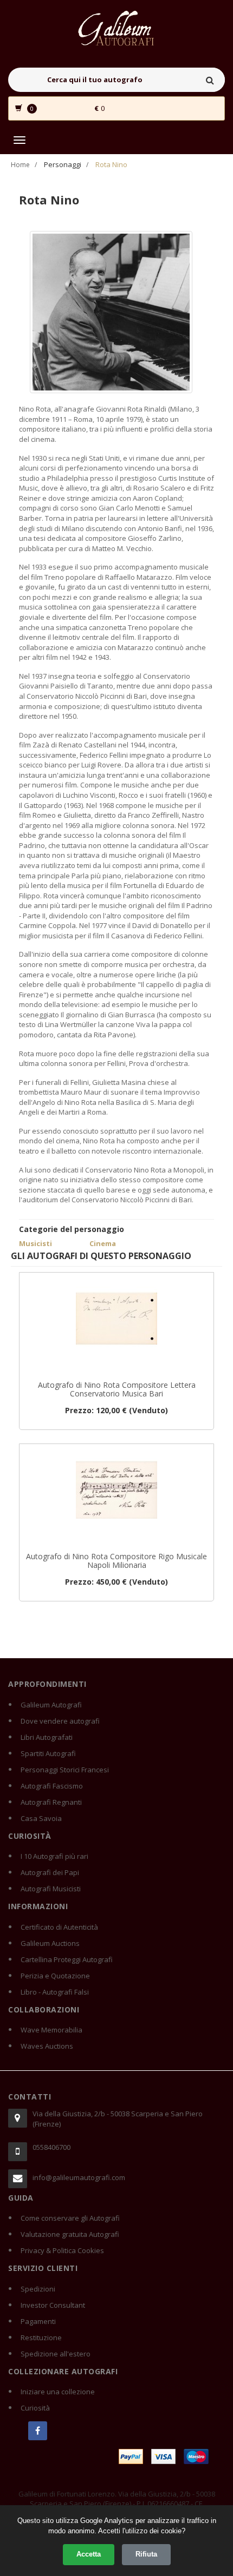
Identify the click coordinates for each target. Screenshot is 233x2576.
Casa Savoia (41, 1818)
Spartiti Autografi (48, 1753)
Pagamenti (38, 2321)
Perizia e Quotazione (55, 1976)
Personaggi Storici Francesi (65, 1770)
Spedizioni (38, 2289)
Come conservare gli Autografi (70, 2218)
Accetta (89, 2554)
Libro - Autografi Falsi (55, 1992)
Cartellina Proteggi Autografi (67, 1959)
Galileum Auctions (50, 1943)
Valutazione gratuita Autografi (70, 2234)
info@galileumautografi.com (79, 2177)
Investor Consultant (53, 2305)
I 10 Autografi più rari (54, 1856)
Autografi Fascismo (52, 1786)
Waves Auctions (47, 2046)
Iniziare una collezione (58, 2392)
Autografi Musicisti (51, 1889)
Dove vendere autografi (60, 1721)
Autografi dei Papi (50, 1872)
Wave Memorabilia (51, 2030)
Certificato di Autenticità (59, 1927)
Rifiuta (146, 2554)
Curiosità (35, 2408)
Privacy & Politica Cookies (62, 2250)
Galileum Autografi (51, 1705)
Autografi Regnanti (51, 1802)
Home (20, 165)
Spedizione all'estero (56, 2354)
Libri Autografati (47, 1737)
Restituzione (41, 2337)
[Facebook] (38, 2431)
